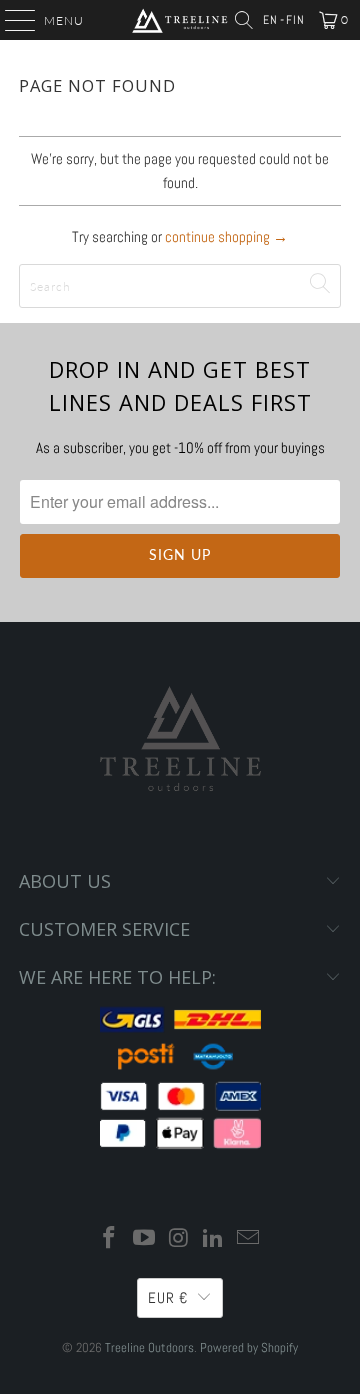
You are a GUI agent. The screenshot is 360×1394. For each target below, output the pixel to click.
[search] (180, 286)
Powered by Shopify (249, 1347)
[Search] (244, 20)
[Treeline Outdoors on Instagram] (179, 1239)
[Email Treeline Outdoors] (249, 1239)
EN (270, 20)
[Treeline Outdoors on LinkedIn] (214, 1239)
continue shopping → (226, 236)
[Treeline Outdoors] (180, 20)
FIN (295, 20)
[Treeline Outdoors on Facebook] (110, 1239)
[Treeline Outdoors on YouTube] (144, 1239)
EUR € (168, 1297)
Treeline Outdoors (149, 1347)
